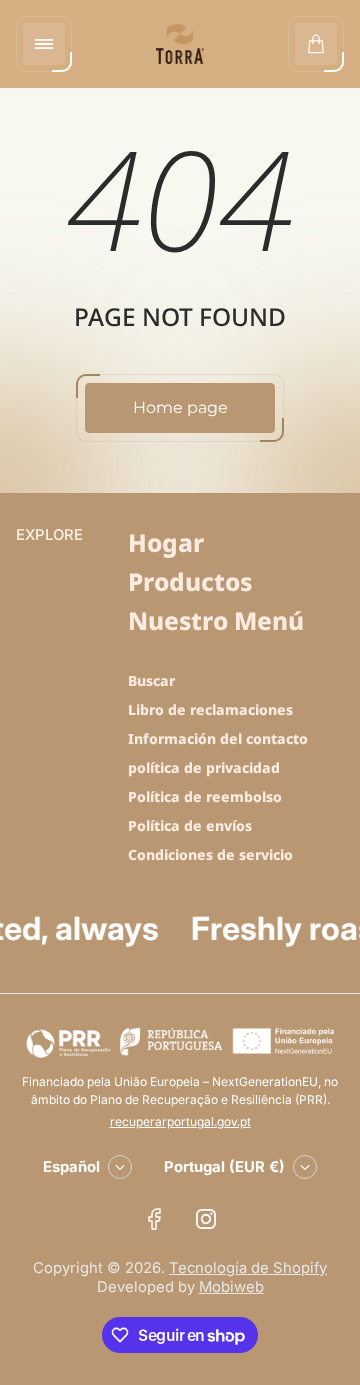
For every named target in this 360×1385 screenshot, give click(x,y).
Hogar (166, 542)
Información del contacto (218, 738)
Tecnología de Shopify (248, 1268)
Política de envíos (190, 825)
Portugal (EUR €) (224, 1167)
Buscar (151, 680)
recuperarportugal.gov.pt (180, 1121)
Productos (190, 581)
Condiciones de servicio (210, 854)
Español (71, 1167)
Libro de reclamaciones (210, 709)
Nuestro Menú (216, 620)
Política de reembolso (205, 796)
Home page (180, 407)
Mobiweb (231, 1287)
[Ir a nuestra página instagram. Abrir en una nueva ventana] (206, 1219)
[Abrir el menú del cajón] (44, 44)
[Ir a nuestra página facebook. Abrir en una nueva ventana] (154, 1219)
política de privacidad (204, 767)
